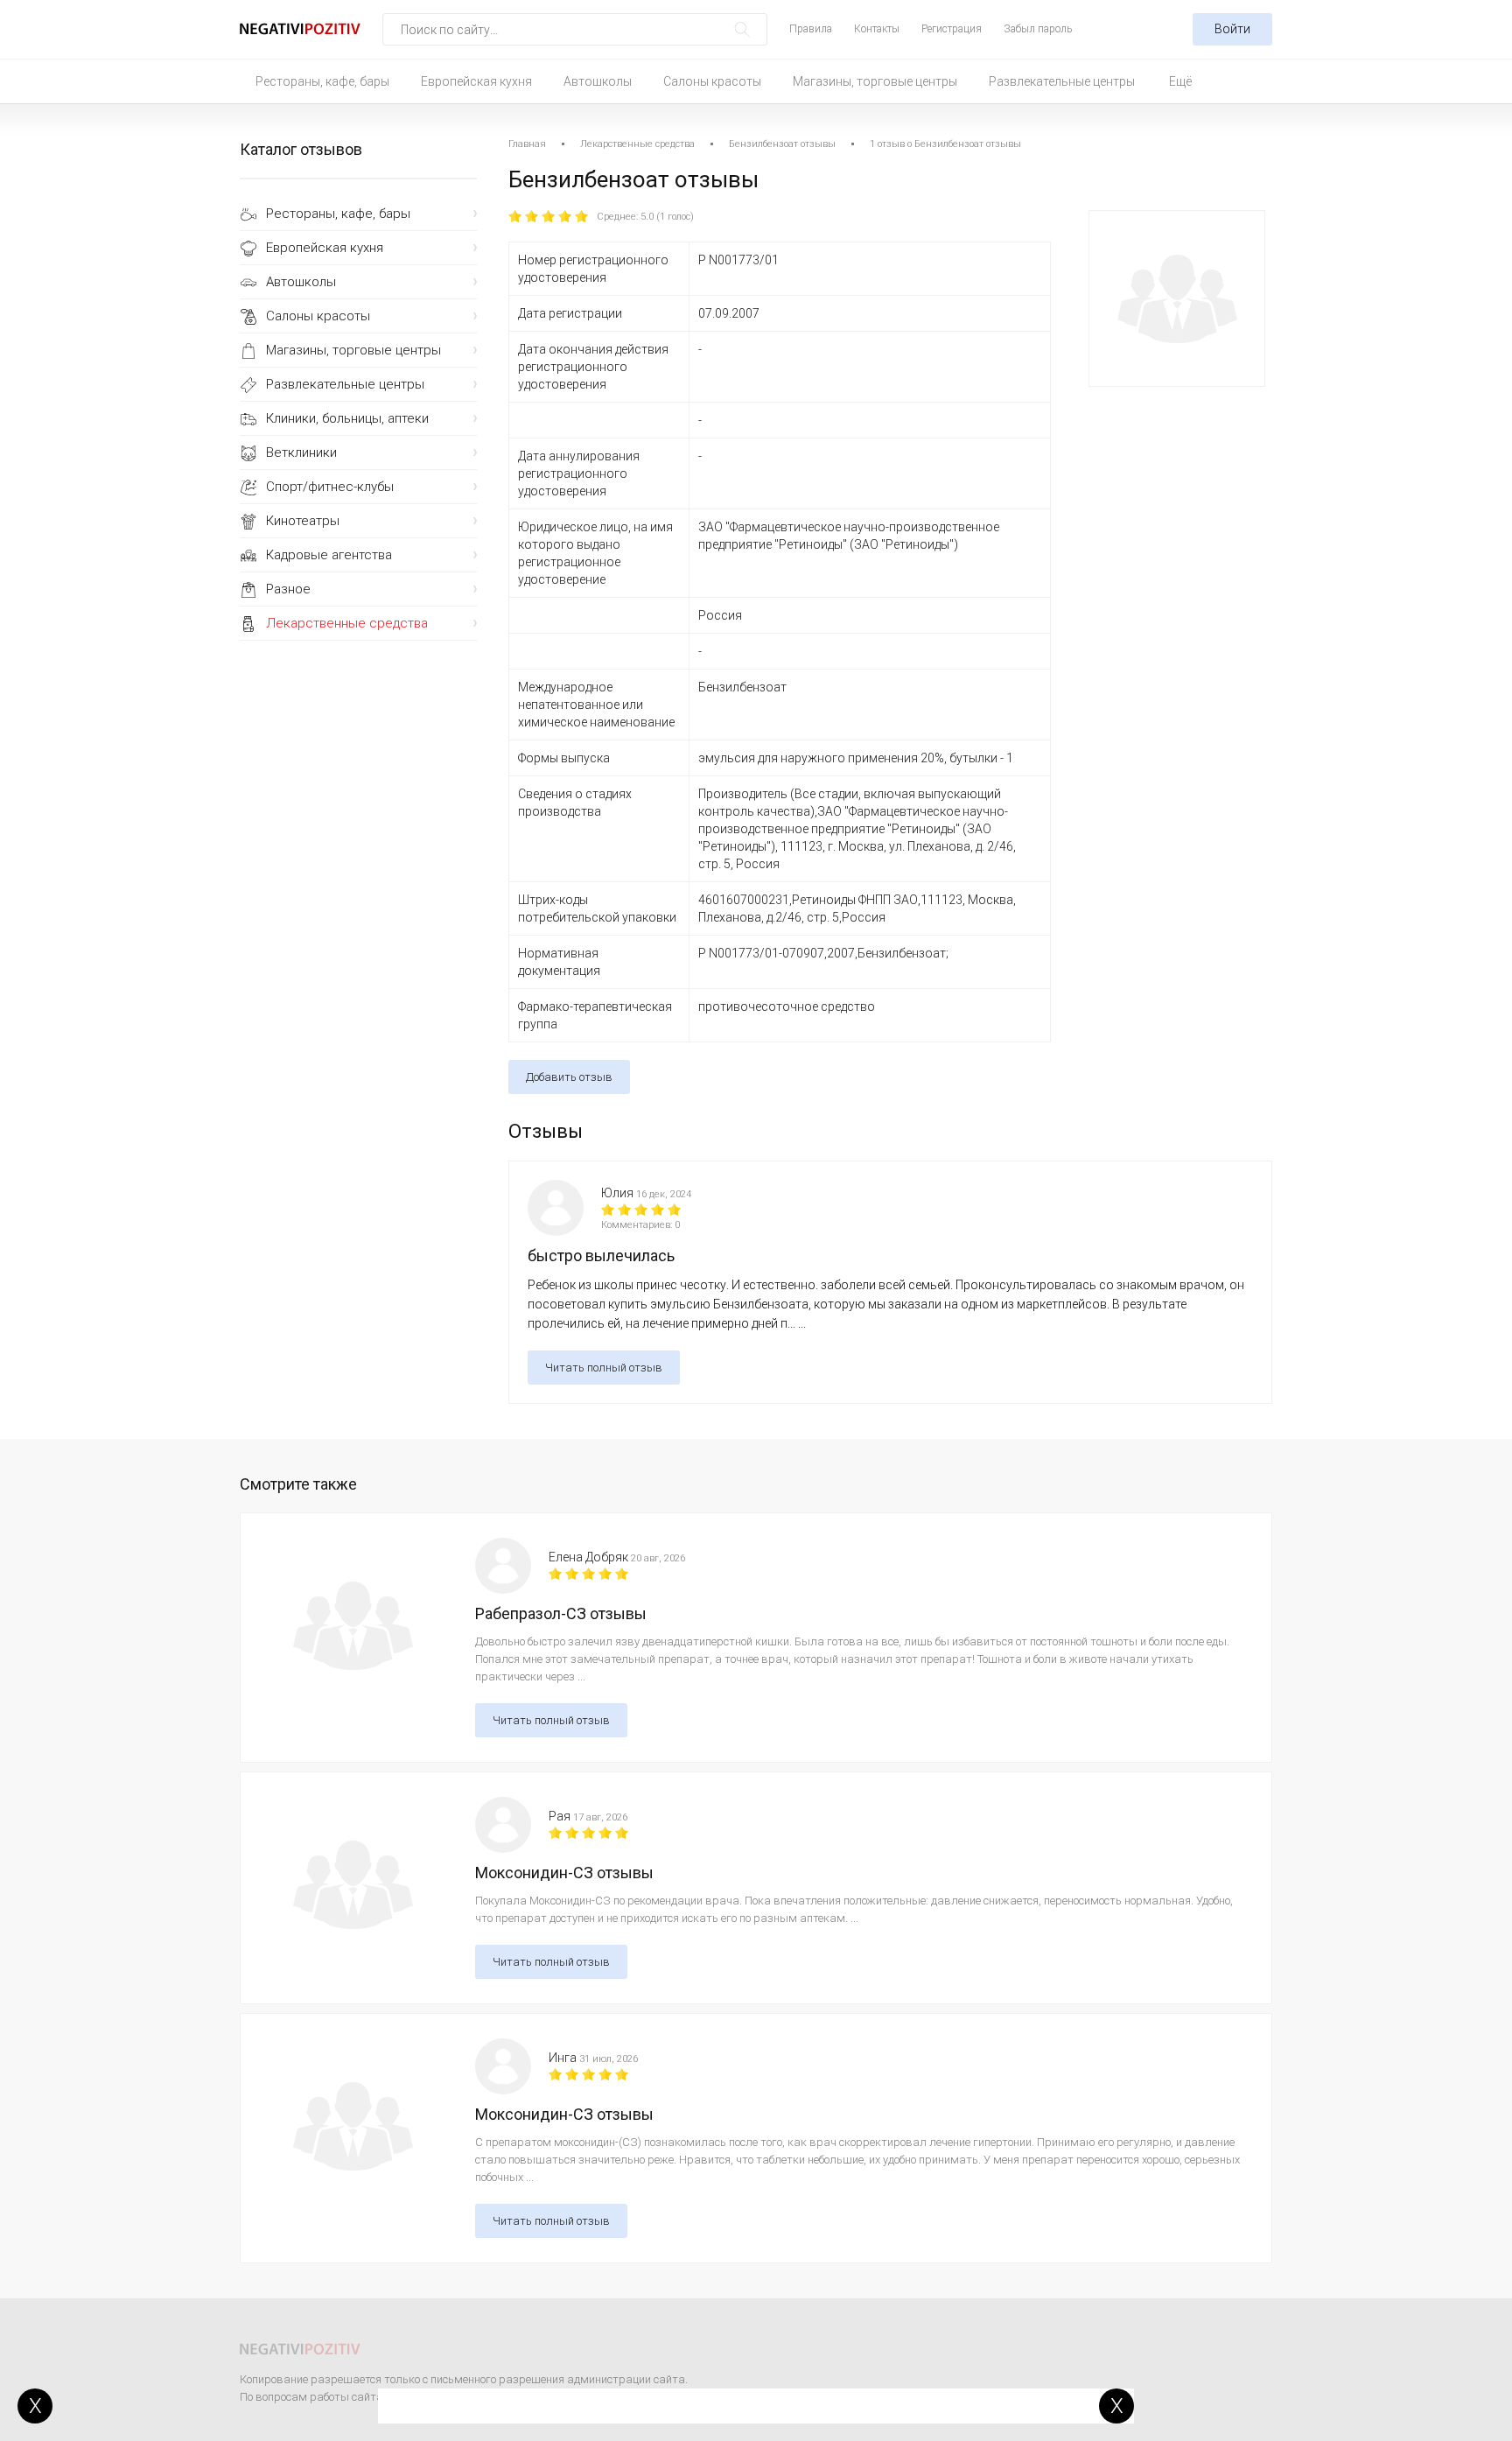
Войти (1232, 29)
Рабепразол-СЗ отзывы (561, 1613)
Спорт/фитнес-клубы (330, 487)
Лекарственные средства (347, 623)
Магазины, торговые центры (875, 81)
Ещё (1180, 81)
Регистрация (952, 29)
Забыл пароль (1038, 29)
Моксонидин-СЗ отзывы (564, 1873)
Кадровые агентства (329, 555)
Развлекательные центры (1062, 81)
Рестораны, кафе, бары (322, 81)
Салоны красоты (712, 81)
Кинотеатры (303, 521)
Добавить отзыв (569, 1077)
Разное (288, 589)
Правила (811, 29)
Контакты (877, 29)
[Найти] (742, 29)
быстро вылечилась (601, 1256)
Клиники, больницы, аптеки (347, 418)
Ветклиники (301, 452)
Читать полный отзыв (604, 1368)
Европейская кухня (476, 81)
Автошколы (598, 81)
